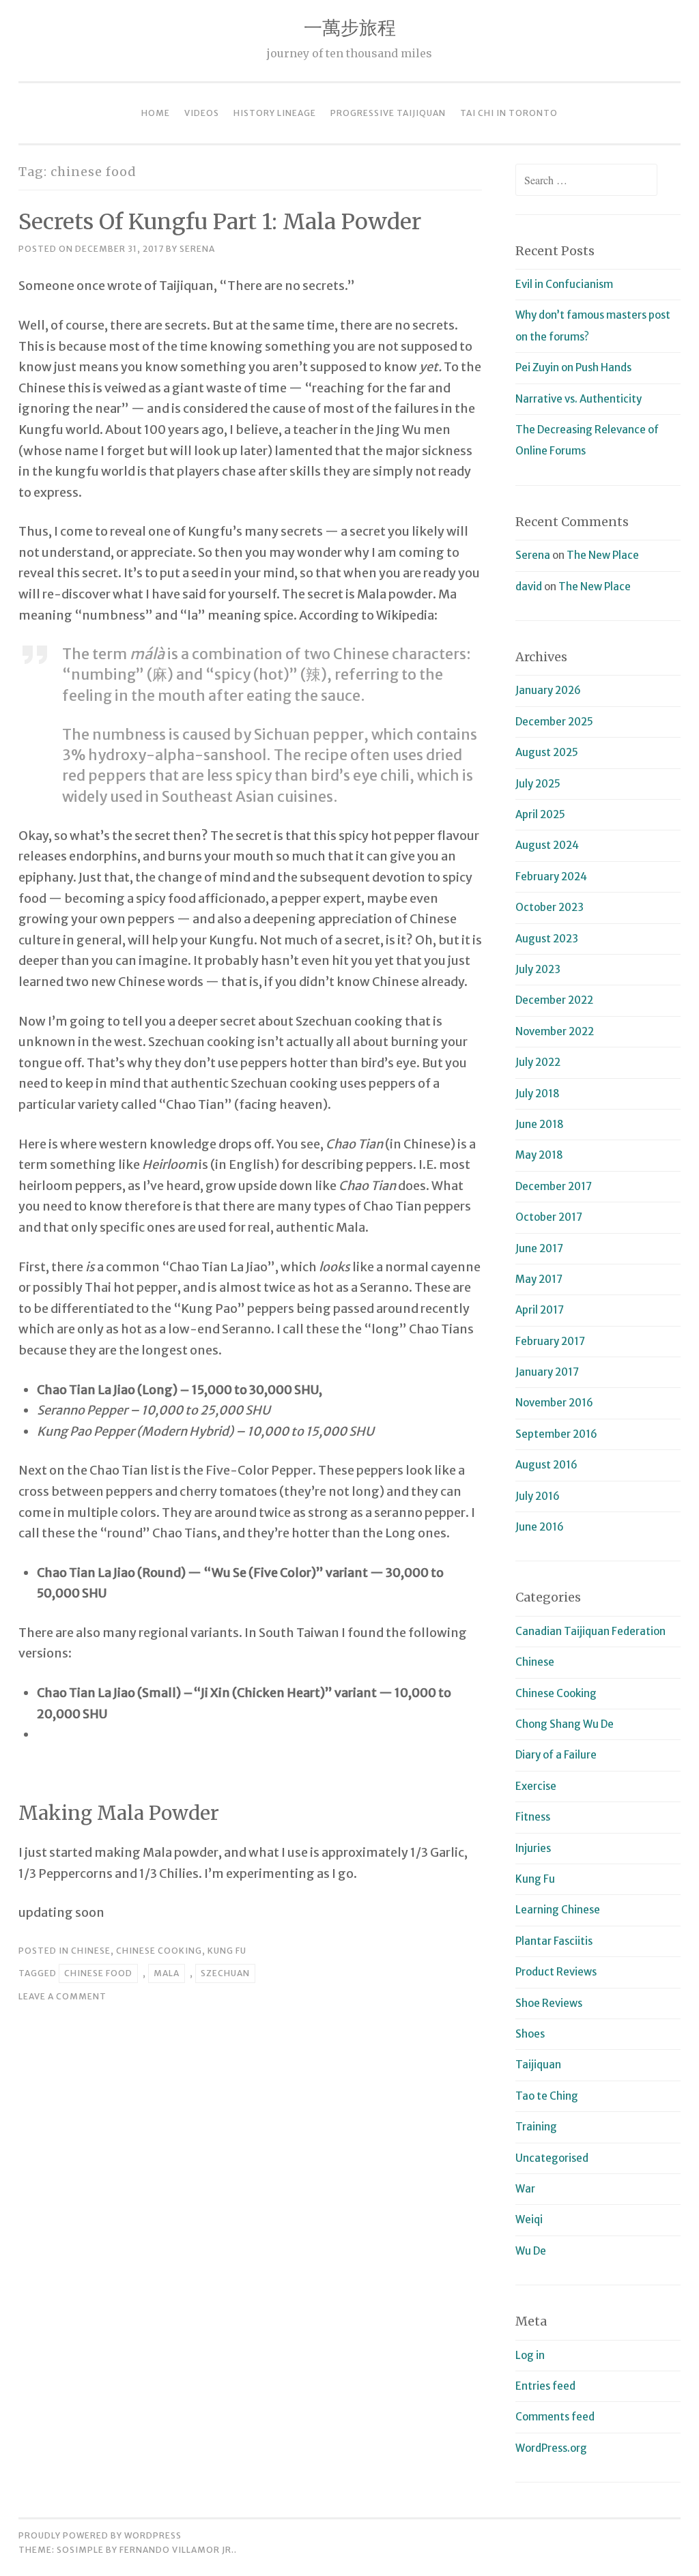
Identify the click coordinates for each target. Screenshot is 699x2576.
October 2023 (550, 907)
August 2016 (546, 1465)
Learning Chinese (558, 1910)
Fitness (533, 1817)
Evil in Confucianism (564, 284)
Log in (530, 2355)
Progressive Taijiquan (388, 113)
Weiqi (529, 2219)
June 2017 (539, 1248)
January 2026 (548, 690)
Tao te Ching (547, 2096)
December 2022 (554, 1000)
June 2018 (540, 1124)
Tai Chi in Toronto (509, 113)
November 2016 (554, 1403)
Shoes (530, 2034)
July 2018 (538, 1094)
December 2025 (554, 722)
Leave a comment (62, 1996)
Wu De (531, 2251)
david (529, 587)
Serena (197, 249)
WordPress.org (551, 2448)
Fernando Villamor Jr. (177, 2550)
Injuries (533, 1848)
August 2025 (547, 752)
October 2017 (549, 1217)
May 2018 (539, 1155)
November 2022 (555, 1031)
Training (536, 2127)
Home (156, 113)
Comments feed (555, 2417)
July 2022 (538, 1062)
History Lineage (275, 113)
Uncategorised (552, 2158)
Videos (202, 113)
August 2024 (547, 845)
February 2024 (551, 877)
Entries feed (545, 2386)
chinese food (98, 1973)
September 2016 (556, 1434)
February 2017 (550, 1341)
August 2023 (547, 939)
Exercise (536, 1786)
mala (167, 1973)
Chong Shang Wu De (565, 1724)
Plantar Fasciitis (554, 1941)
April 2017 (540, 1310)
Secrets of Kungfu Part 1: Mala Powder (220, 222)
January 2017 (547, 1372)
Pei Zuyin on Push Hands (573, 367)
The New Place (603, 555)
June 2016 (540, 1527)
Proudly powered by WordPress (100, 2535)
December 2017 (554, 1186)
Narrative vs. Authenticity (579, 399)
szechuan (225, 1973)
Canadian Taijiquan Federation (590, 1631)
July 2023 (538, 969)
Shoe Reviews (549, 2003)
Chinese (91, 1951)
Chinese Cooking (159, 1951)
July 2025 (538, 784)
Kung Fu (227, 1951)
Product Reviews (556, 1972)
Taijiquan (538, 2065)
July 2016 (538, 1496)
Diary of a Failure (556, 1755)
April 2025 (540, 814)
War (525, 2189)
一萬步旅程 (350, 27)
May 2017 (539, 1279)
